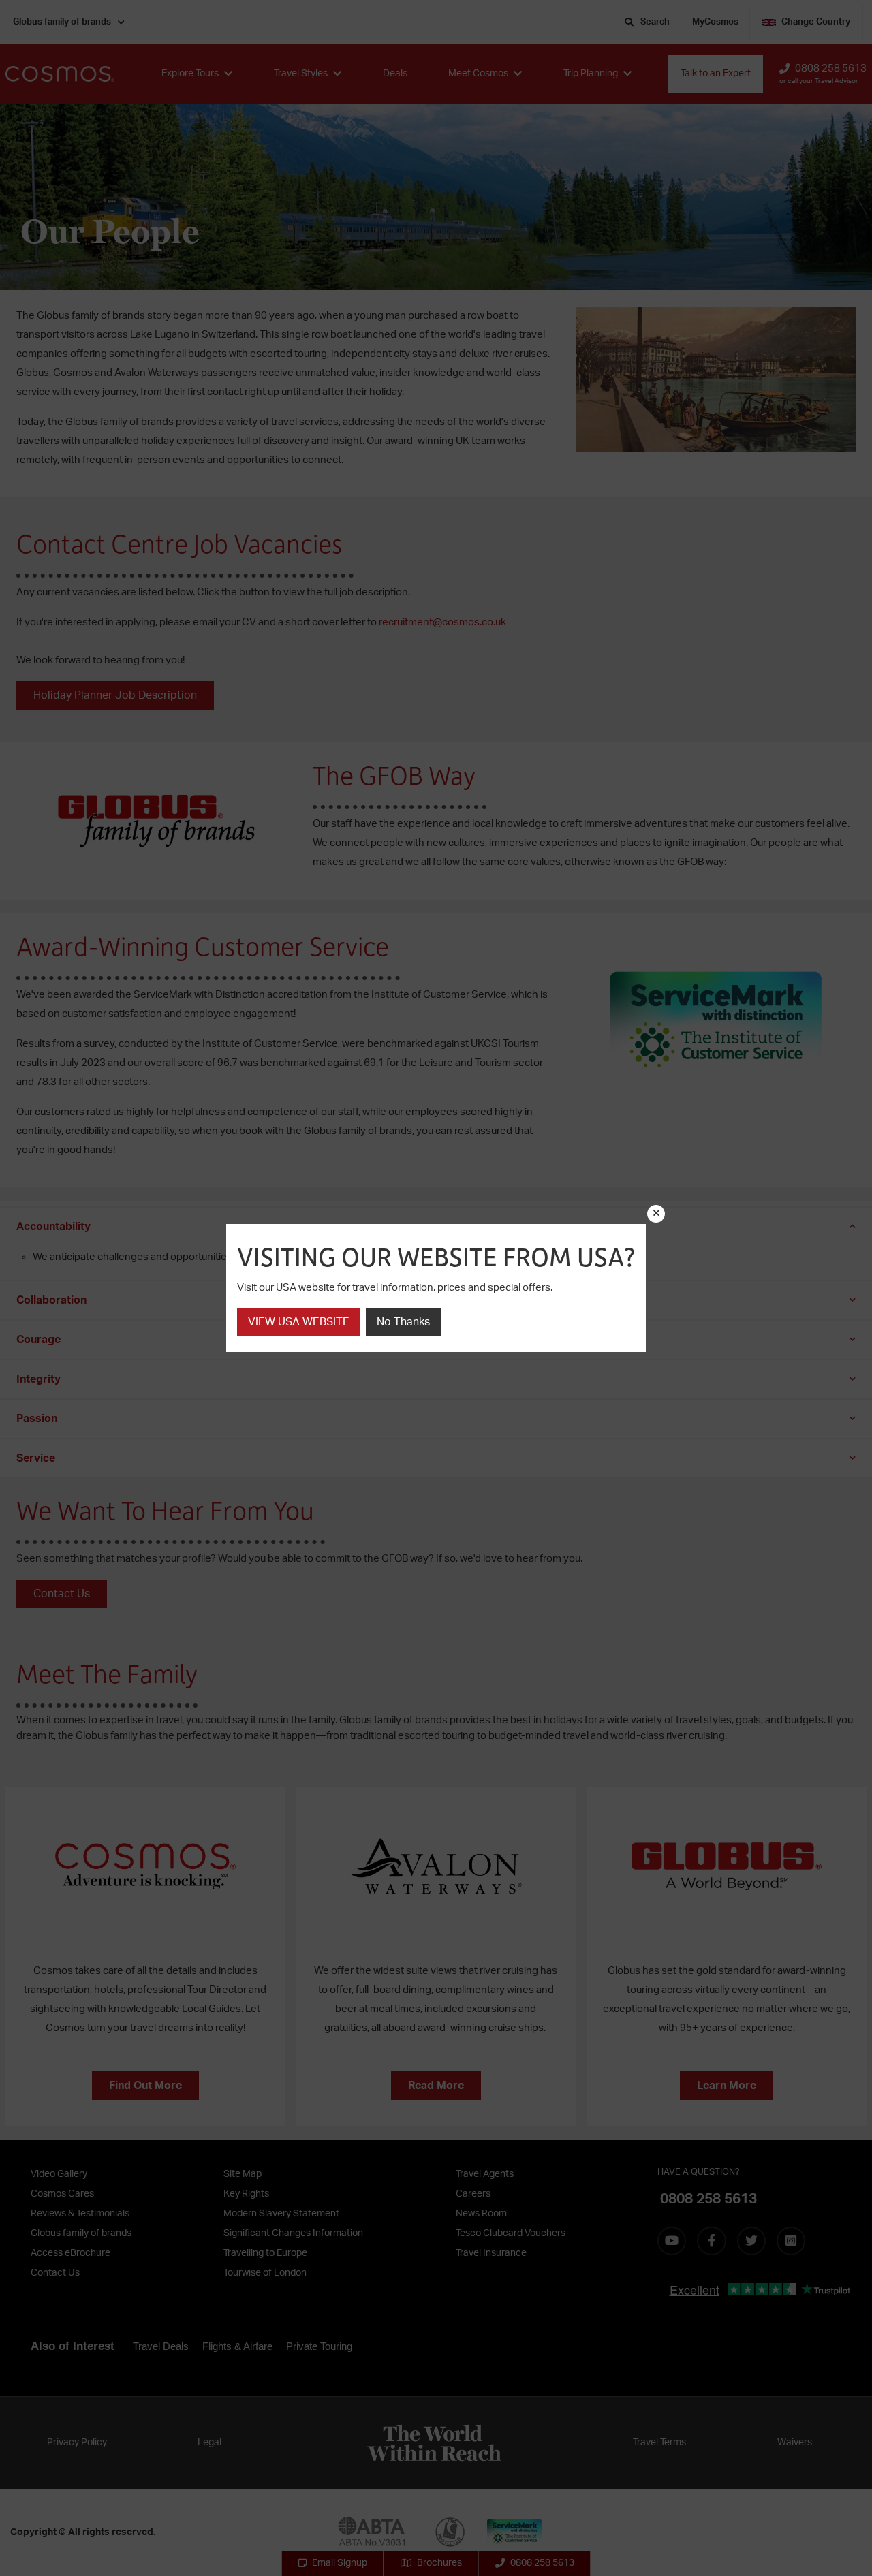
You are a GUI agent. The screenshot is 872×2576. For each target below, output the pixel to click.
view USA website (299, 1322)
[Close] (656, 1214)
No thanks (403, 1322)
